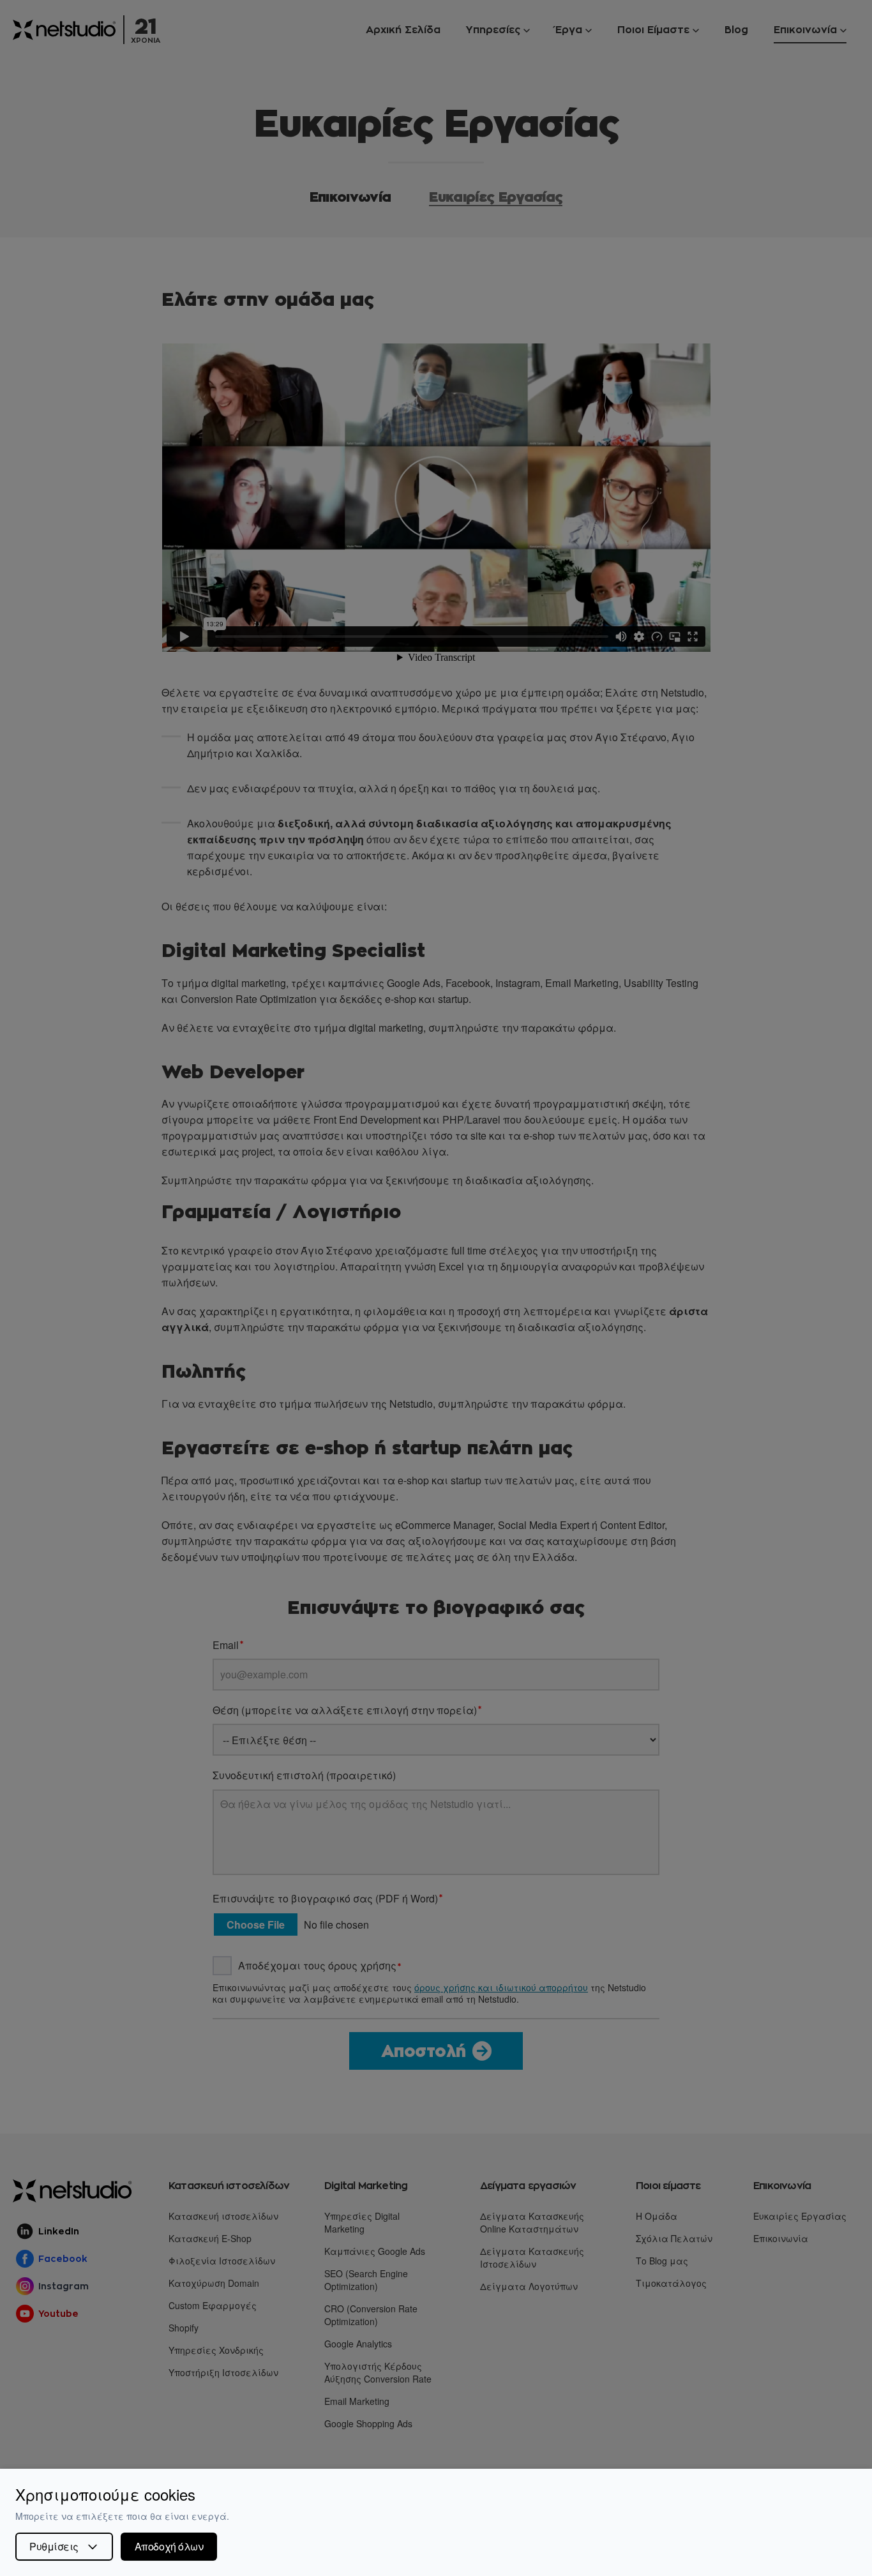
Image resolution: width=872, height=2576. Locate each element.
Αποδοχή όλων (169, 2546)
